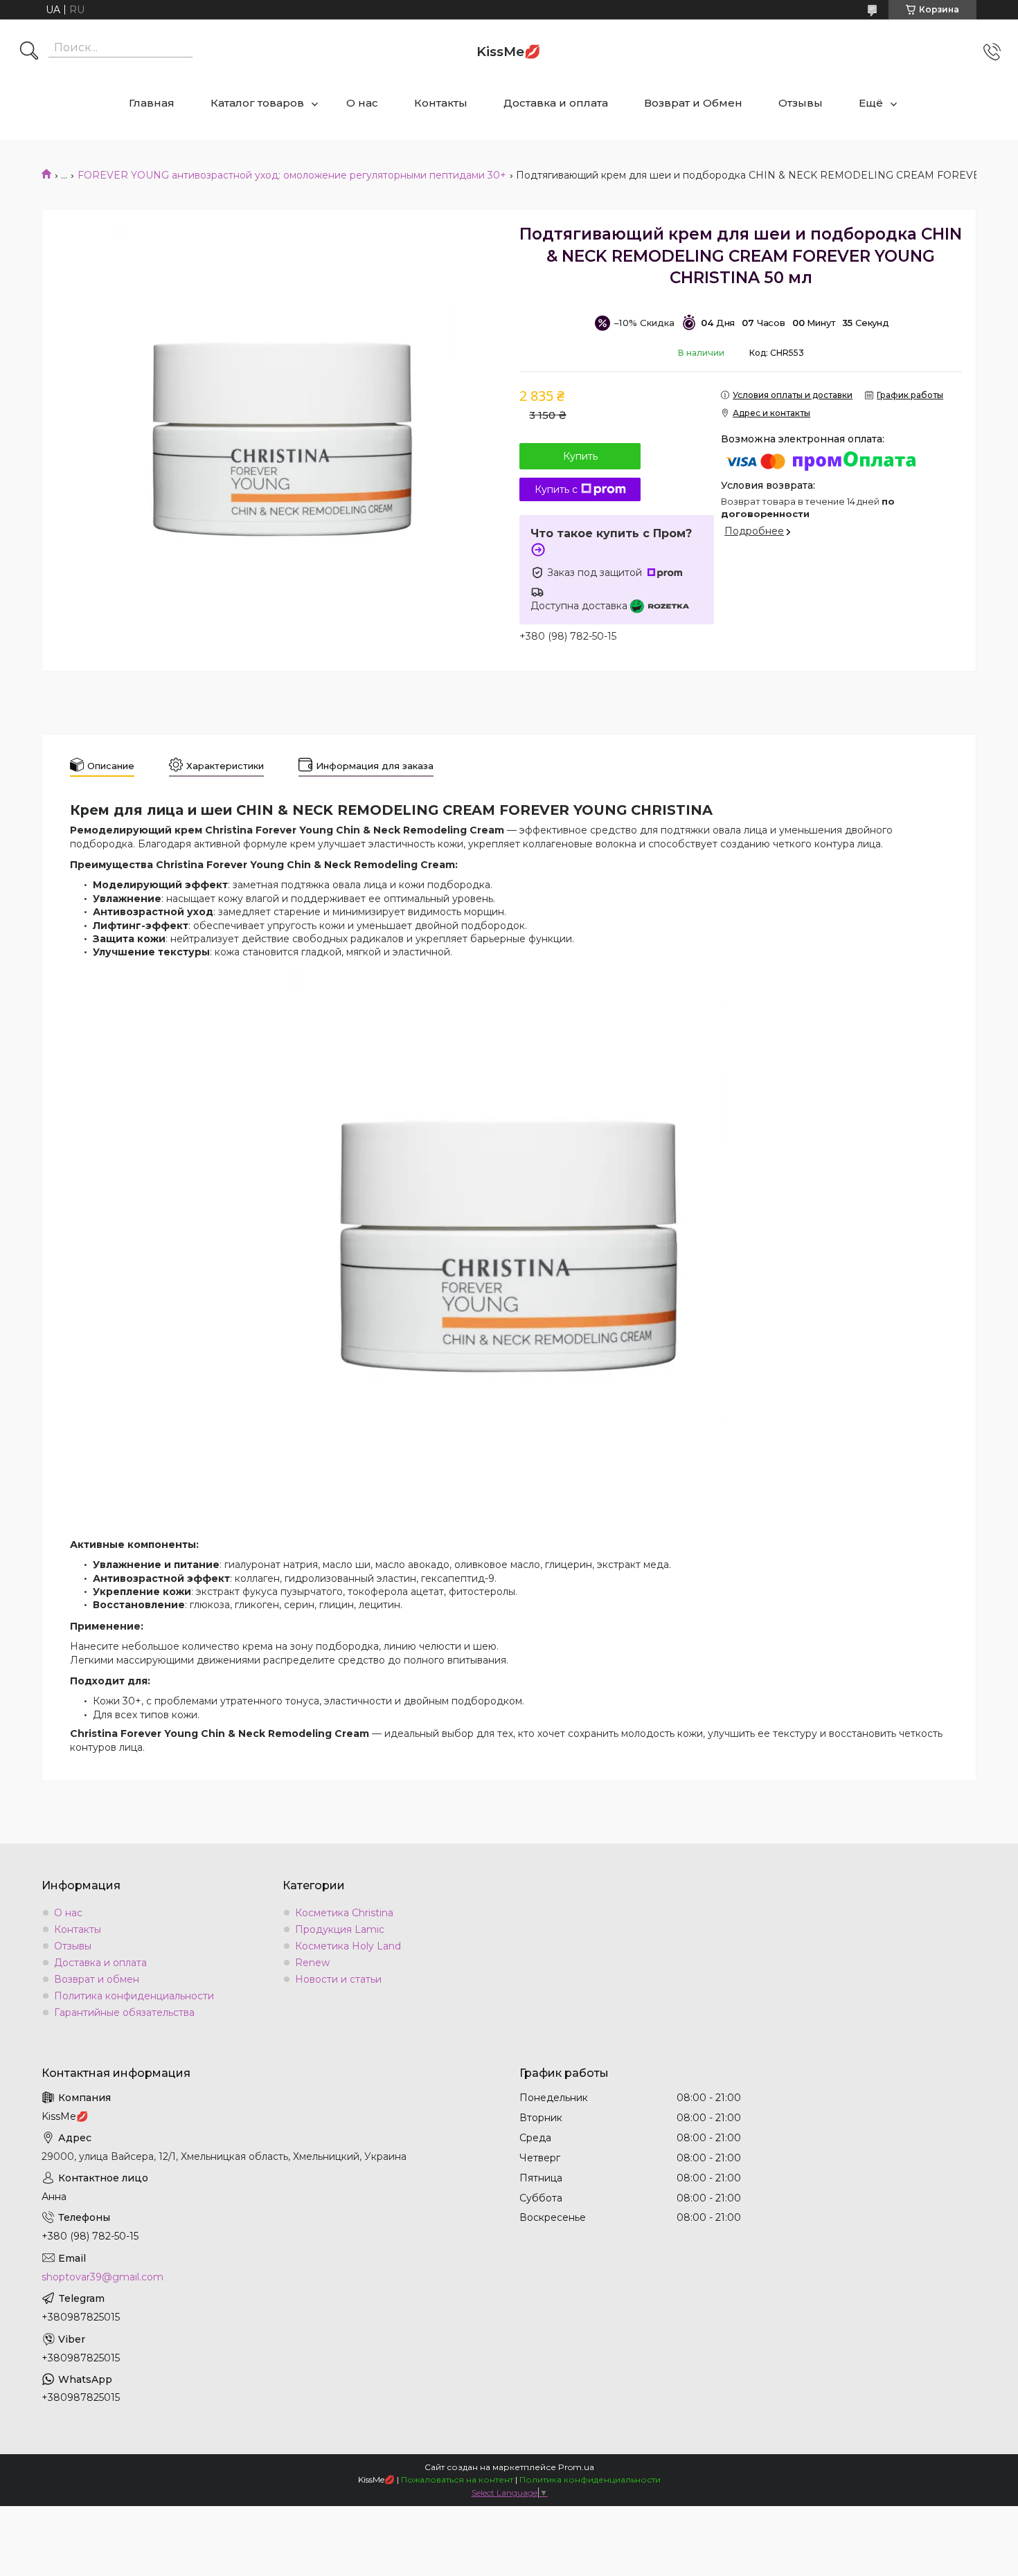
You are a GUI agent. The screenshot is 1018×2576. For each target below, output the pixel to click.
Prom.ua (576, 2467)
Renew (312, 1963)
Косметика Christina (344, 1913)
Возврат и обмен (97, 1979)
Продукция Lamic (340, 1929)
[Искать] (29, 52)
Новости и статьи (338, 1979)
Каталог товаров (257, 103)
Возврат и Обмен (693, 103)
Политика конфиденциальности (134, 1996)
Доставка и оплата (556, 103)
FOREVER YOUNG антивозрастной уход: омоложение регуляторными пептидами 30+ (292, 175)
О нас (362, 103)
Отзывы (801, 103)
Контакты (441, 103)
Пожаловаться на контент (457, 2479)
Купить (580, 456)
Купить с (556, 489)
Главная (152, 103)
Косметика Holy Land (348, 1946)
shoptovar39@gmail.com (102, 2277)
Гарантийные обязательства (124, 2012)
